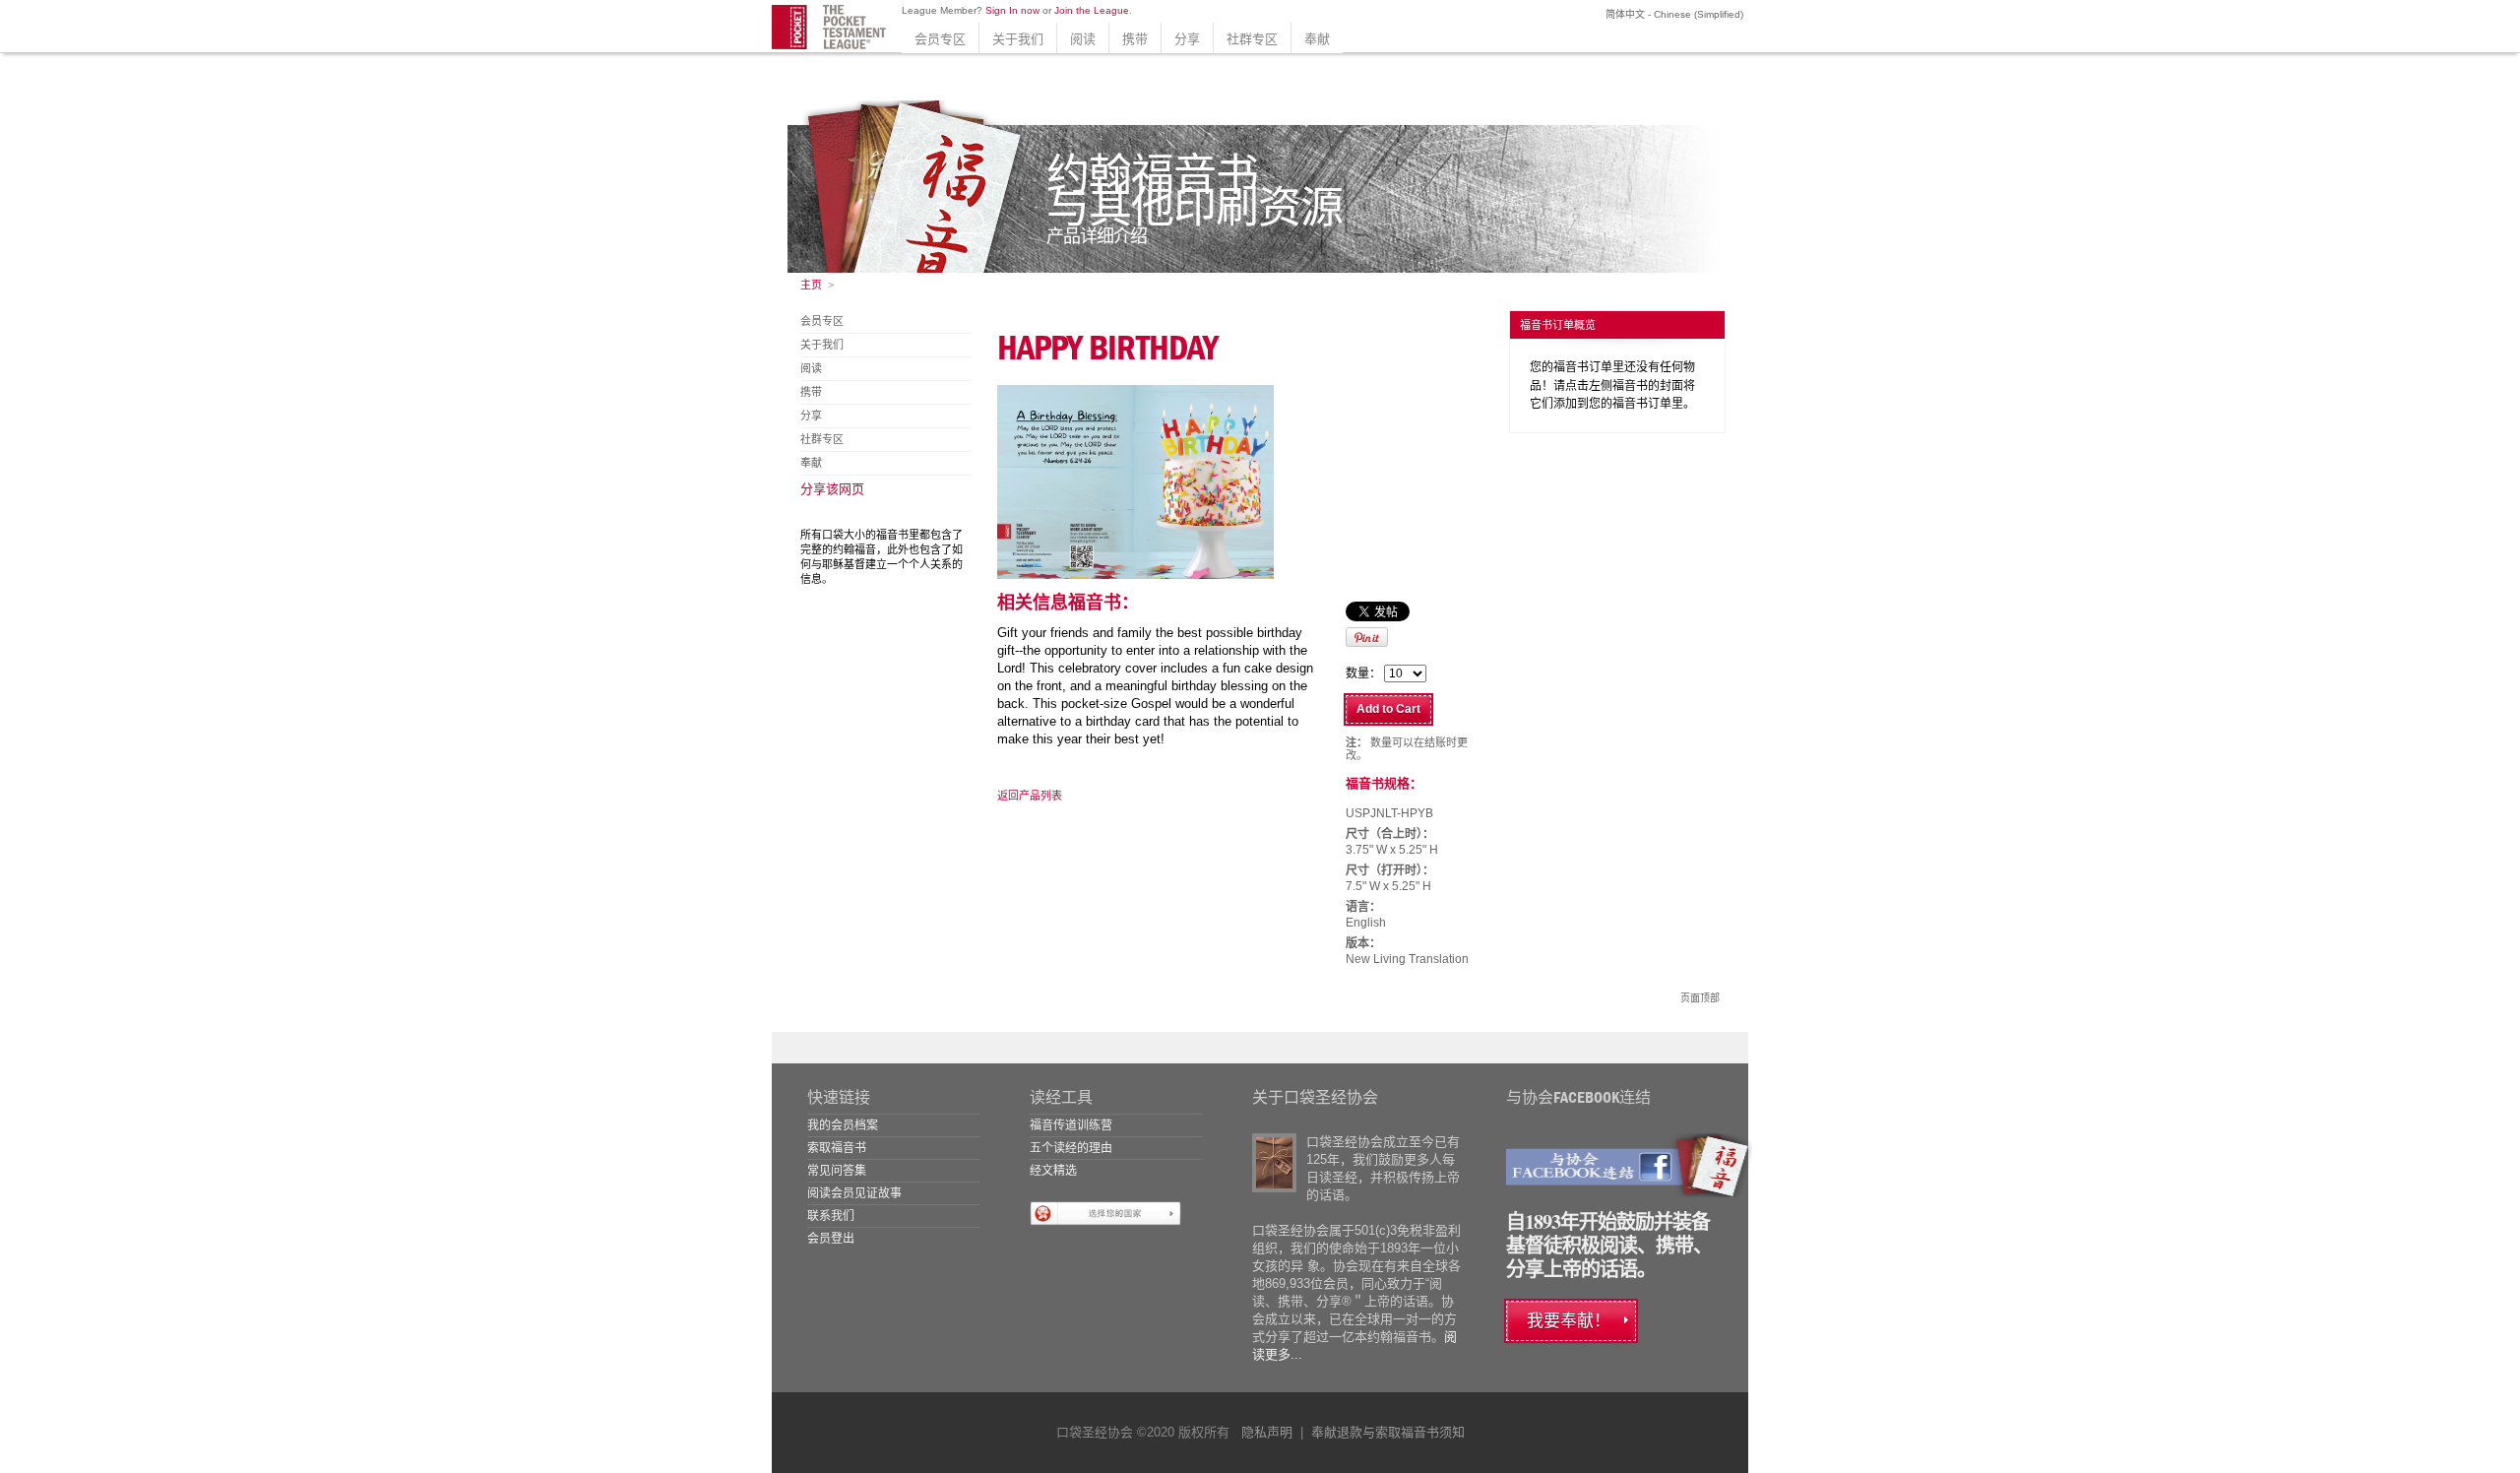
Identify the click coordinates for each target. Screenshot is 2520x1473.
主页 (811, 285)
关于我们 (1018, 39)
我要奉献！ (1569, 1321)
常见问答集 (837, 1171)
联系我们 (831, 1216)
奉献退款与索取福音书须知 (1388, 1432)
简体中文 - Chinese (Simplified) (1673, 14)
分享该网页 (832, 489)
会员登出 (831, 1239)
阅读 (1083, 39)
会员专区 (940, 39)
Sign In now (1012, 10)
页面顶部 (1700, 998)
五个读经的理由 (1071, 1148)
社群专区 (1252, 39)
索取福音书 (837, 1148)
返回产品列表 (1030, 796)
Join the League (1092, 10)
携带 (1135, 39)
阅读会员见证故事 (854, 1193)
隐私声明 (1267, 1432)
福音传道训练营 (1071, 1125)
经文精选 (1053, 1171)
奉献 (1317, 39)
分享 (1187, 39)
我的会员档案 (843, 1125)
